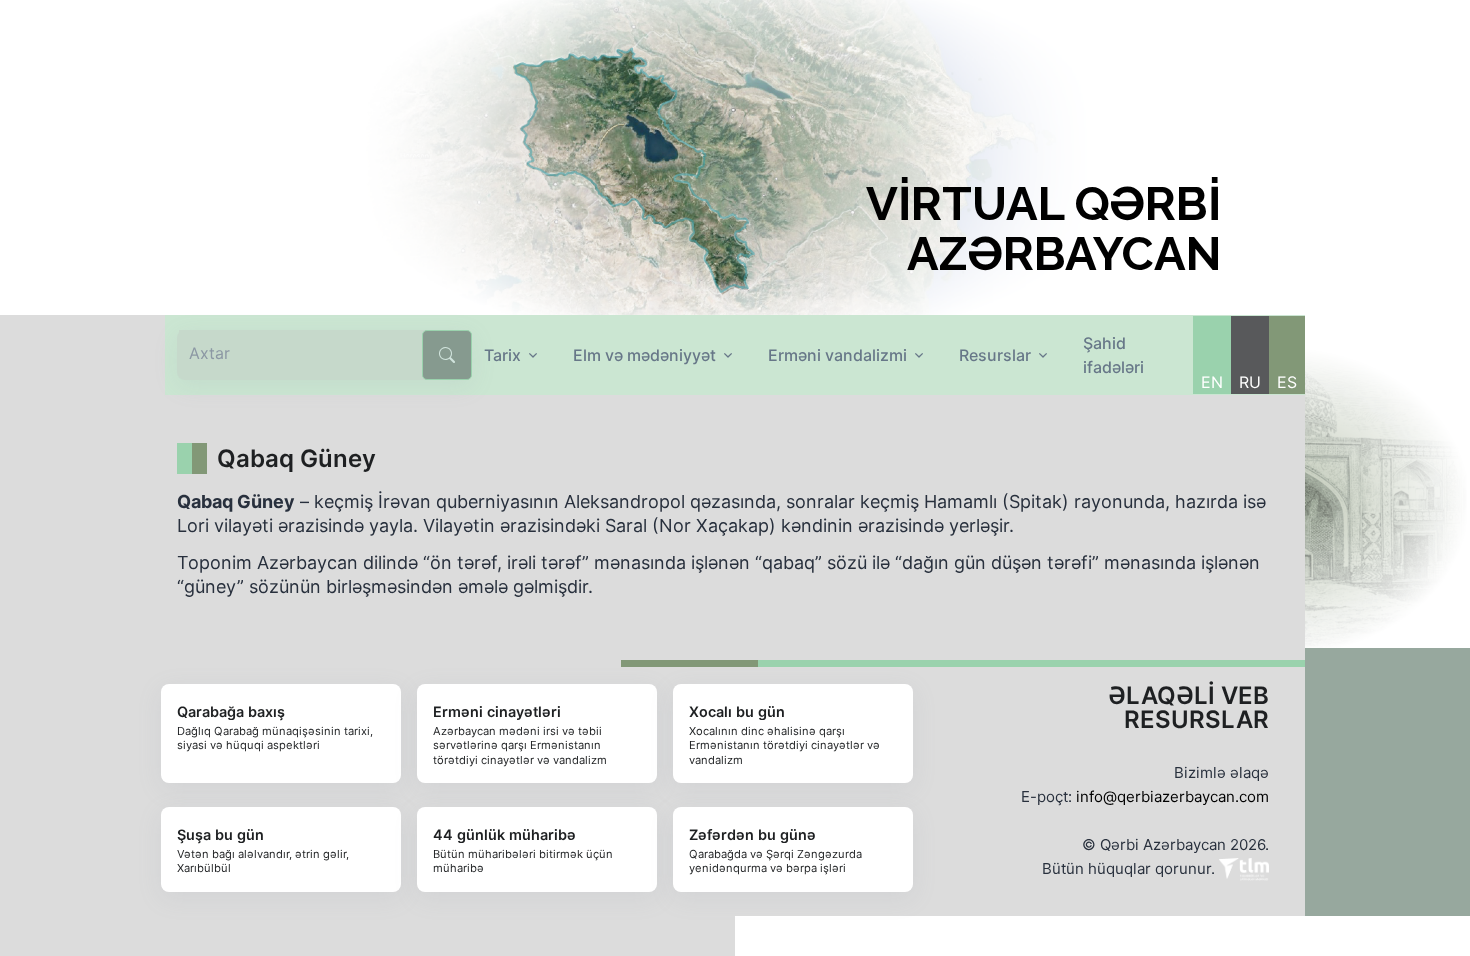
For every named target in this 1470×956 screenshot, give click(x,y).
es (1287, 382)
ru (1250, 382)
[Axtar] (447, 355)
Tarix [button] (502, 355)
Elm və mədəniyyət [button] (644, 355)
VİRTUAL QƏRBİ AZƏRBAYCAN (1043, 229)
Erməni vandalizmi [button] (837, 355)
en (1212, 382)
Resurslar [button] (995, 355)
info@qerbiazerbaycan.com (1172, 796)
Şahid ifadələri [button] (1113, 355)
